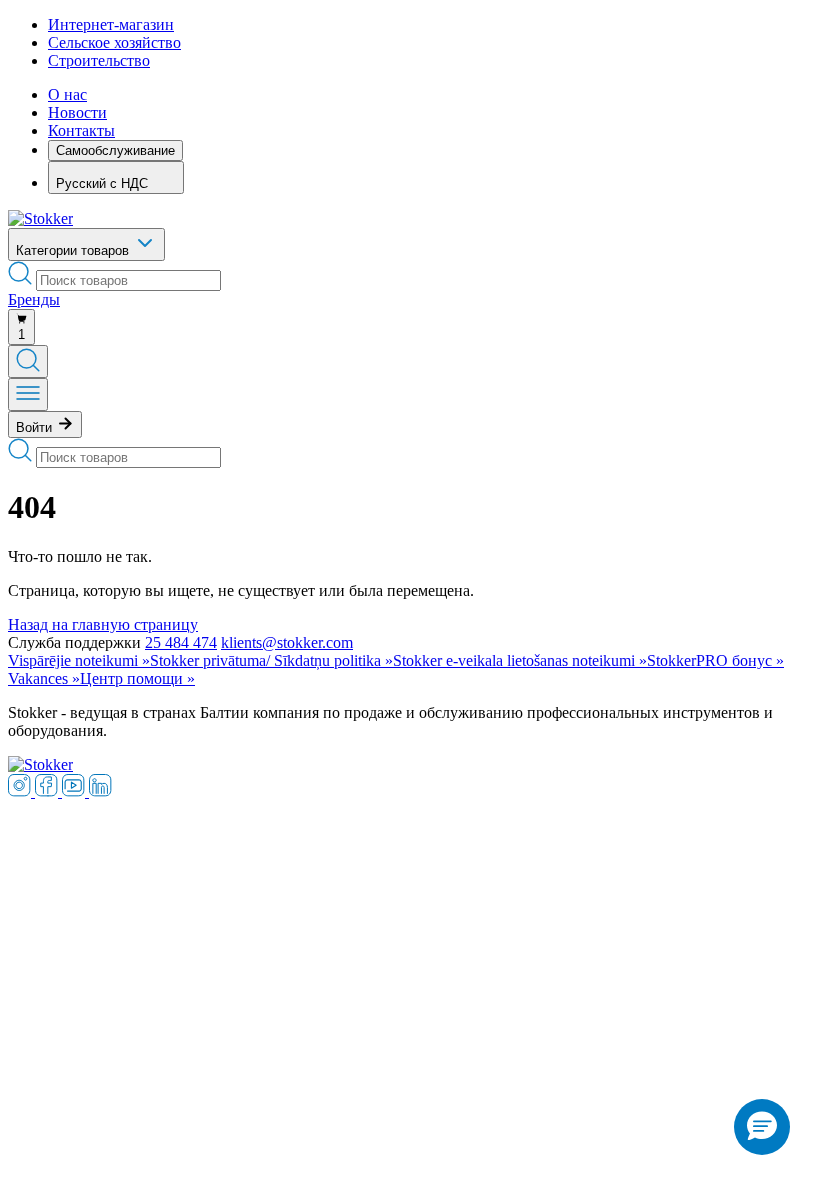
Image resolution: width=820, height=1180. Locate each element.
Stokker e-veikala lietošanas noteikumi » (520, 660)
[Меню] (28, 394)
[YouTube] (75, 791)
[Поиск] (28, 361)
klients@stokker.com (287, 642)
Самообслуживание (115, 150)
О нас (67, 94)
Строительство (99, 60)
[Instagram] (21, 791)
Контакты (81, 130)
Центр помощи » (137, 678)
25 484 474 (181, 642)
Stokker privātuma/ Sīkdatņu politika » (271, 660)
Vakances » (44, 678)
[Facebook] (48, 791)
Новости (77, 112)
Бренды (34, 299)
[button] (762, 1127)
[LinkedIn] (100, 791)
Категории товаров (74, 250)
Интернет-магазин (111, 24)
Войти (36, 427)
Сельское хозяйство (114, 42)
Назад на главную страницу (103, 624)
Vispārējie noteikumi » (79, 660)
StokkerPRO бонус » (715, 660)
